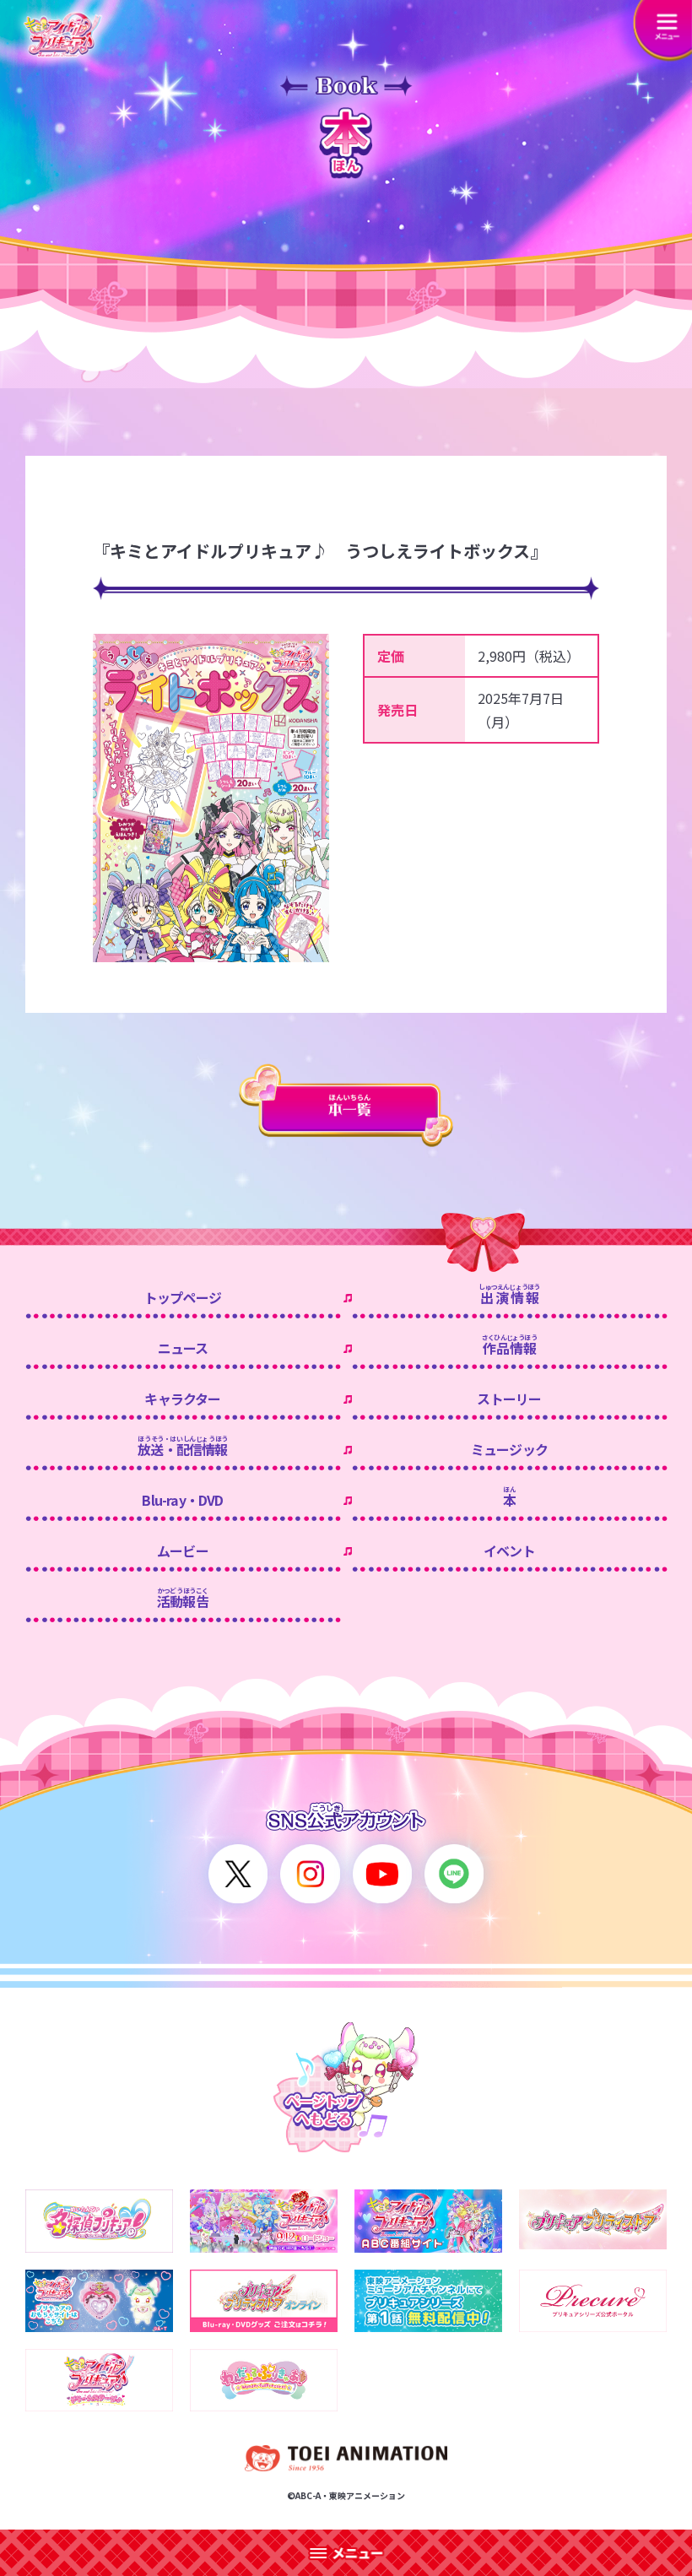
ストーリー (509, 1399)
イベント (509, 1550)
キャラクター (182, 1399)
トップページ (183, 1297)
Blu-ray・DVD (182, 1500)
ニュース (183, 1348)
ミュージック (509, 1449)
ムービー (183, 1550)
